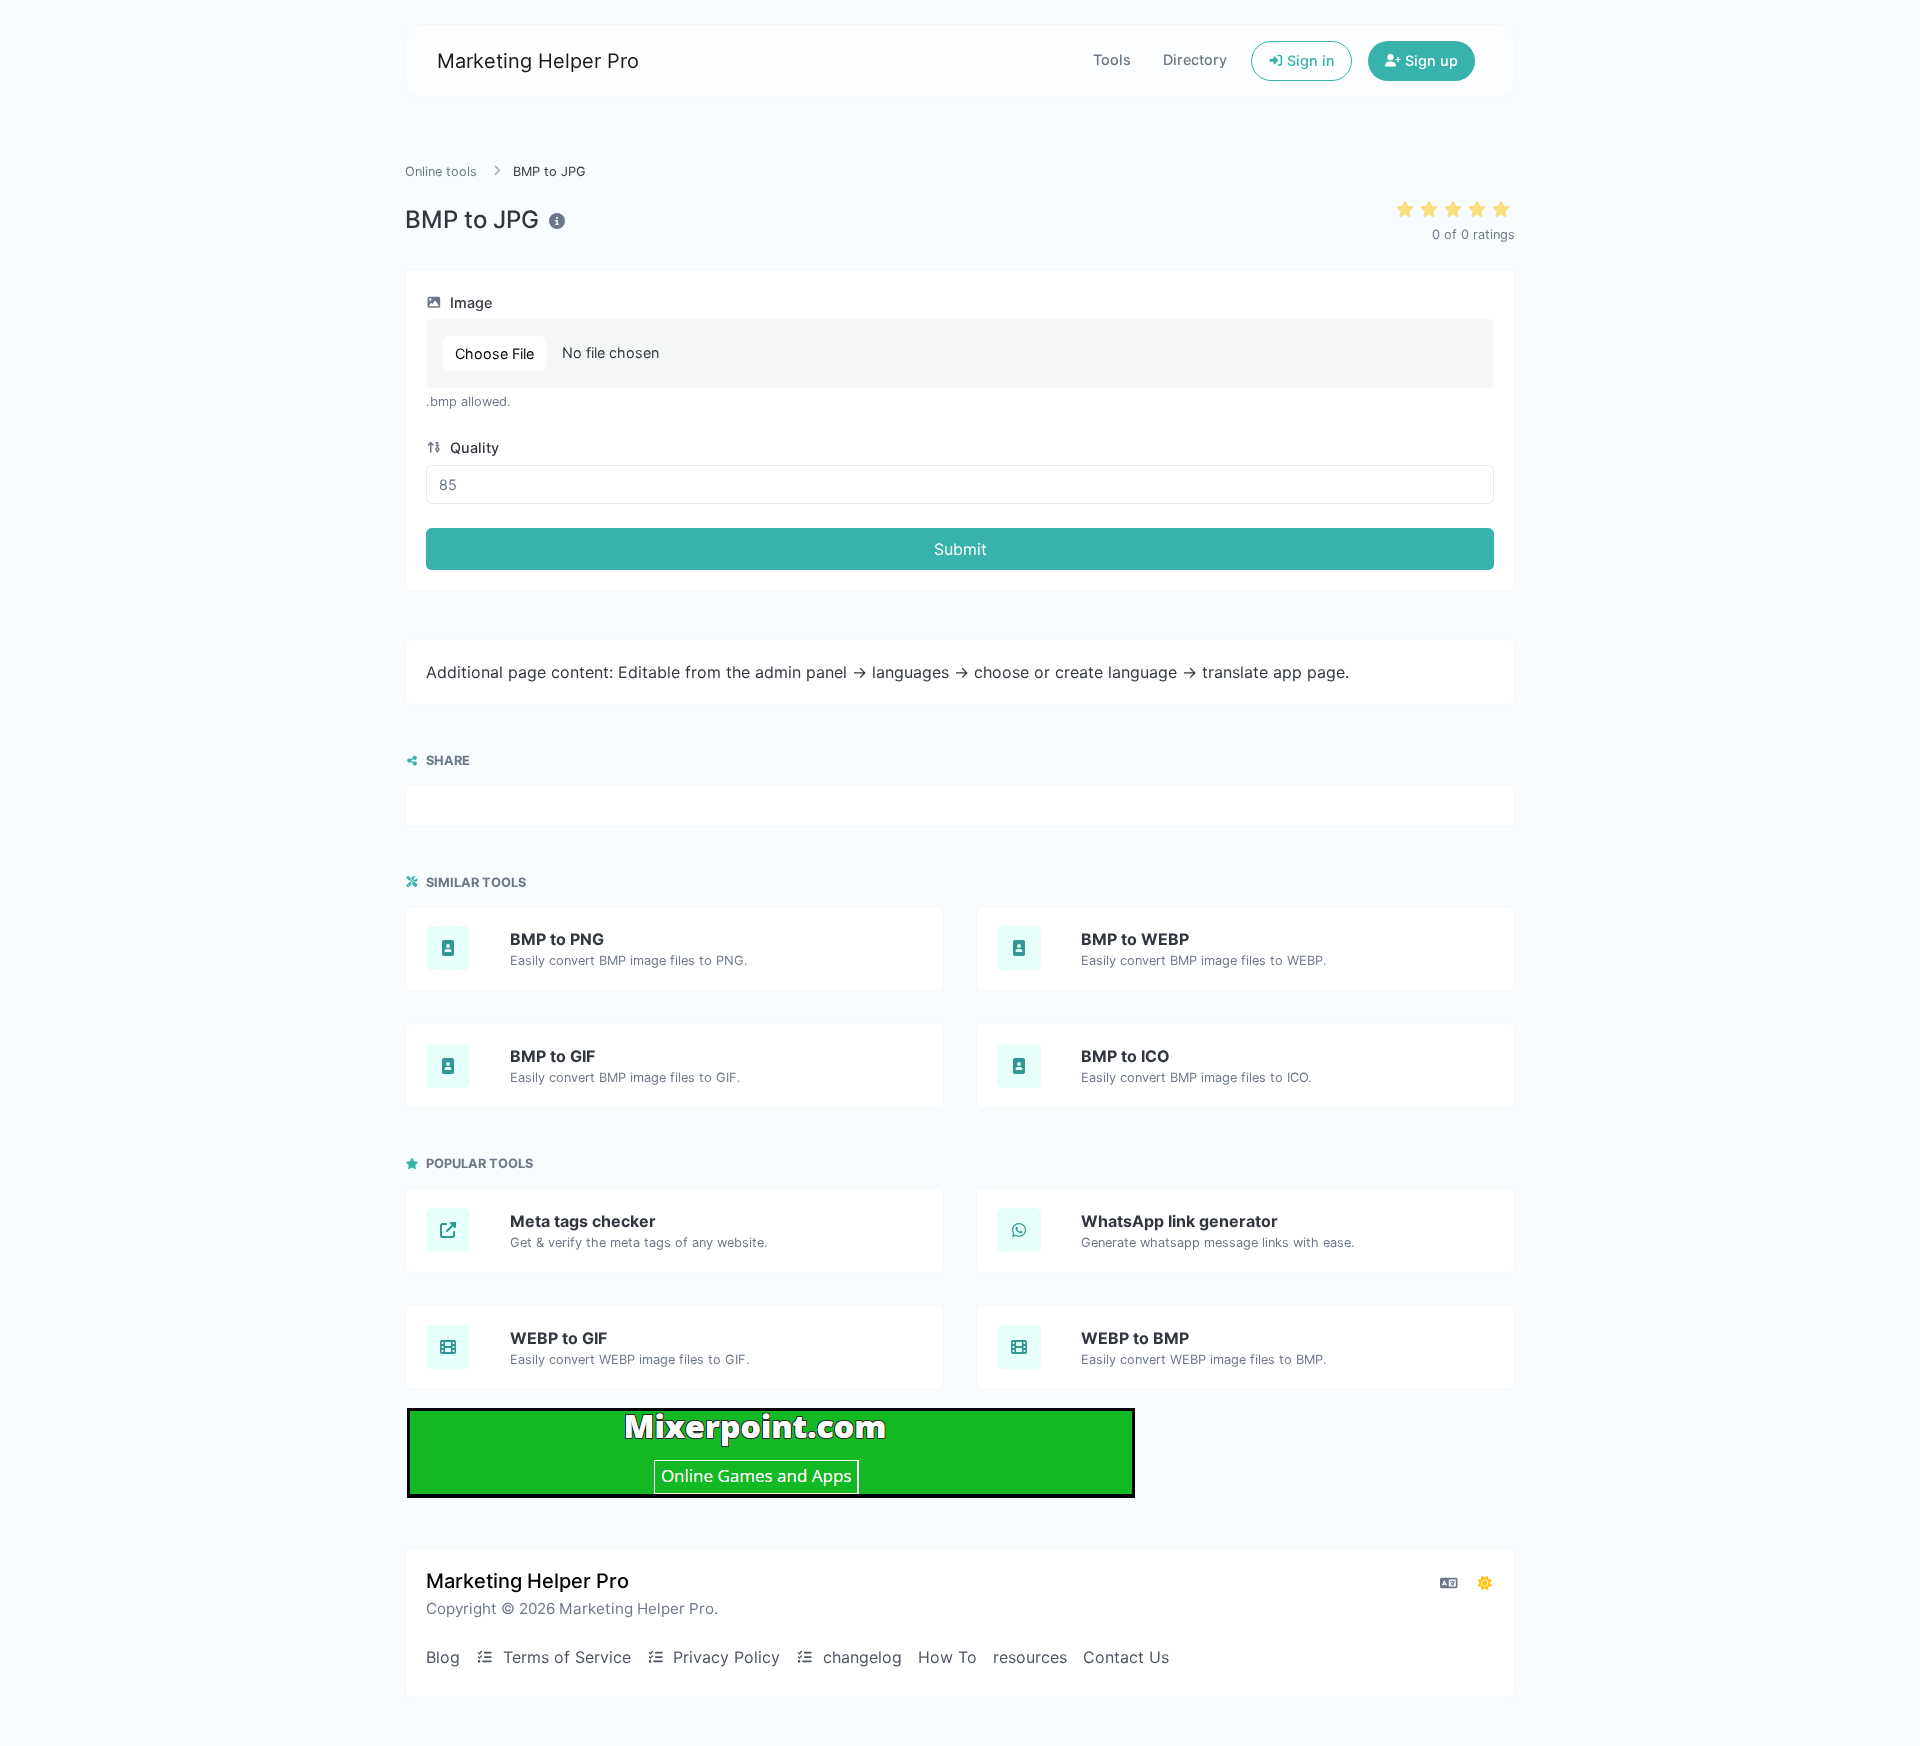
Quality (472, 447)
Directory (1195, 59)
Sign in (1309, 60)
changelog (860, 1657)
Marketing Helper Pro (538, 61)
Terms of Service (564, 1657)
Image (469, 302)
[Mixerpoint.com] (771, 1453)
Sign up (1429, 60)
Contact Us (1126, 1657)
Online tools (441, 171)
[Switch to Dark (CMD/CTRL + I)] (1485, 1583)
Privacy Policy (724, 1657)
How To (947, 1657)
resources (1030, 1657)
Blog (443, 1657)
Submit (960, 549)
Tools (1112, 59)
